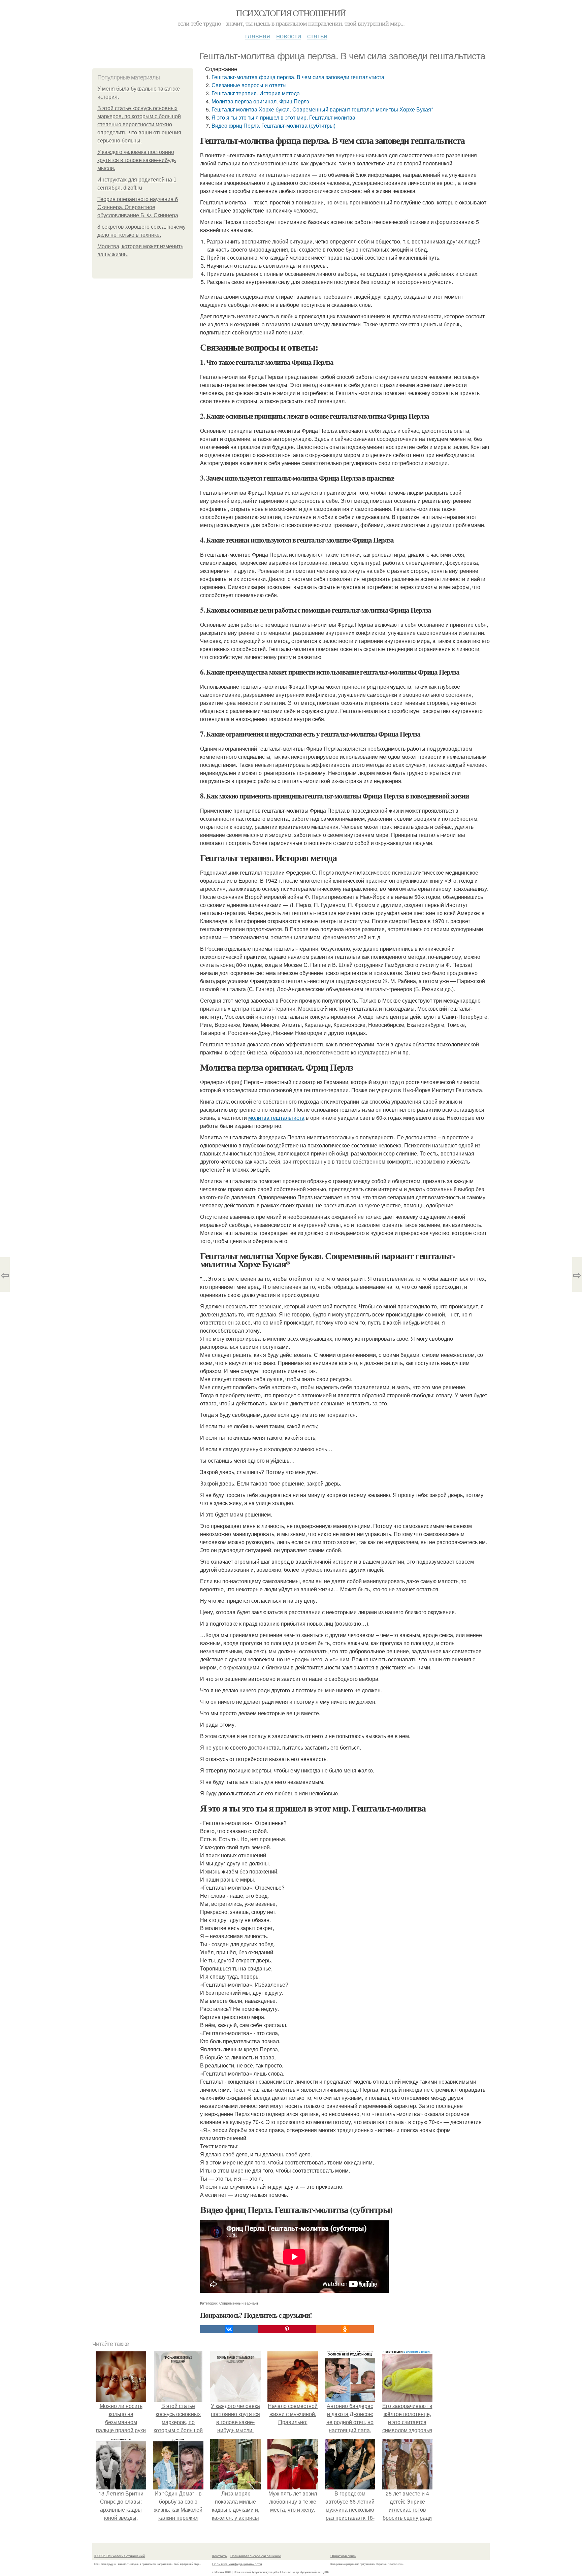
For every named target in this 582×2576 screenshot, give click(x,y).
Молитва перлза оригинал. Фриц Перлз (260, 101)
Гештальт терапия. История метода (256, 93)
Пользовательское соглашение (256, 2556)
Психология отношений (291, 13)
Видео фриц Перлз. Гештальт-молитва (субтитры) (273, 125)
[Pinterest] (287, 2329)
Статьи (317, 36)
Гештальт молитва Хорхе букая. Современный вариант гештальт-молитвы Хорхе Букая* (322, 109)
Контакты (220, 2556)
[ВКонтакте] (229, 2329)
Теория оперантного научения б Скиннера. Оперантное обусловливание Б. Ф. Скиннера (138, 207)
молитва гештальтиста (276, 1118)
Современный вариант (239, 2303)
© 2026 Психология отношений (119, 2556)
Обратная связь (343, 2556)
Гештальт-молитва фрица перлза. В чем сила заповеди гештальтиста (298, 77)
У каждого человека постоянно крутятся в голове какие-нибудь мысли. (137, 160)
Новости (289, 36)
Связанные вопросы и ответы (249, 85)
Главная (258, 36)
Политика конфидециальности (237, 2564)
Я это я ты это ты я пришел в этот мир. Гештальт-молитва (283, 117)
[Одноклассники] (345, 2329)
